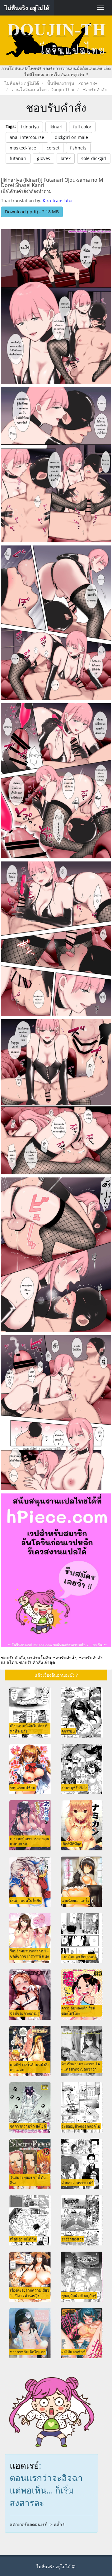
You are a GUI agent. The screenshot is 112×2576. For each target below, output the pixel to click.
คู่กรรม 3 (68, 1731)
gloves (44, 158)
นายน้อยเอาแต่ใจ (75, 1900)
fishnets (78, 148)
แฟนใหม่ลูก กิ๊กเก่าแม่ (79, 1957)
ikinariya (30, 127)
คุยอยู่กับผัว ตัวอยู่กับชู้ (79, 2295)
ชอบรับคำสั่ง (56, 107)
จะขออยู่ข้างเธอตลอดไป (81, 2126)
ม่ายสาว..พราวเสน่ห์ (77, 2182)
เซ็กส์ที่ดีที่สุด (71, 1844)
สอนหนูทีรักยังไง (74, 1787)
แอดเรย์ (24, 2465)
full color (82, 127)
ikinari (56, 127)
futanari (18, 158)
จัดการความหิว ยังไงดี (28, 2126)
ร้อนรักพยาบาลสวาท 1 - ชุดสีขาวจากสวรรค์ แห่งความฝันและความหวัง (29, 1956)
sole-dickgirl (94, 158)
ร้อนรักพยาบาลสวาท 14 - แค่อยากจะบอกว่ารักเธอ (81, 2069)
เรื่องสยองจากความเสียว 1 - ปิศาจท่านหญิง (30, 2293)
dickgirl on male (71, 137)
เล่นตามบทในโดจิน (26, 1900)
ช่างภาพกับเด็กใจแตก (28, 2352)
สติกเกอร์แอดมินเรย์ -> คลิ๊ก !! (38, 2524)
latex (66, 158)
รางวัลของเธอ (72, 2239)
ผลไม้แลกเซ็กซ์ (73, 2352)
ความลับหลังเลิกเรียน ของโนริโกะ (78, 2011)
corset (53, 148)
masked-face (23, 148)
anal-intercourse (27, 137)
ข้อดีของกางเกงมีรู (25, 2013)
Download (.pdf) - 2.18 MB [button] (32, 212)
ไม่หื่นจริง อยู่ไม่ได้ (27, 8)
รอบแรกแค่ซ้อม (23, 1787)
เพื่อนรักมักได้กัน (23, 2239)
